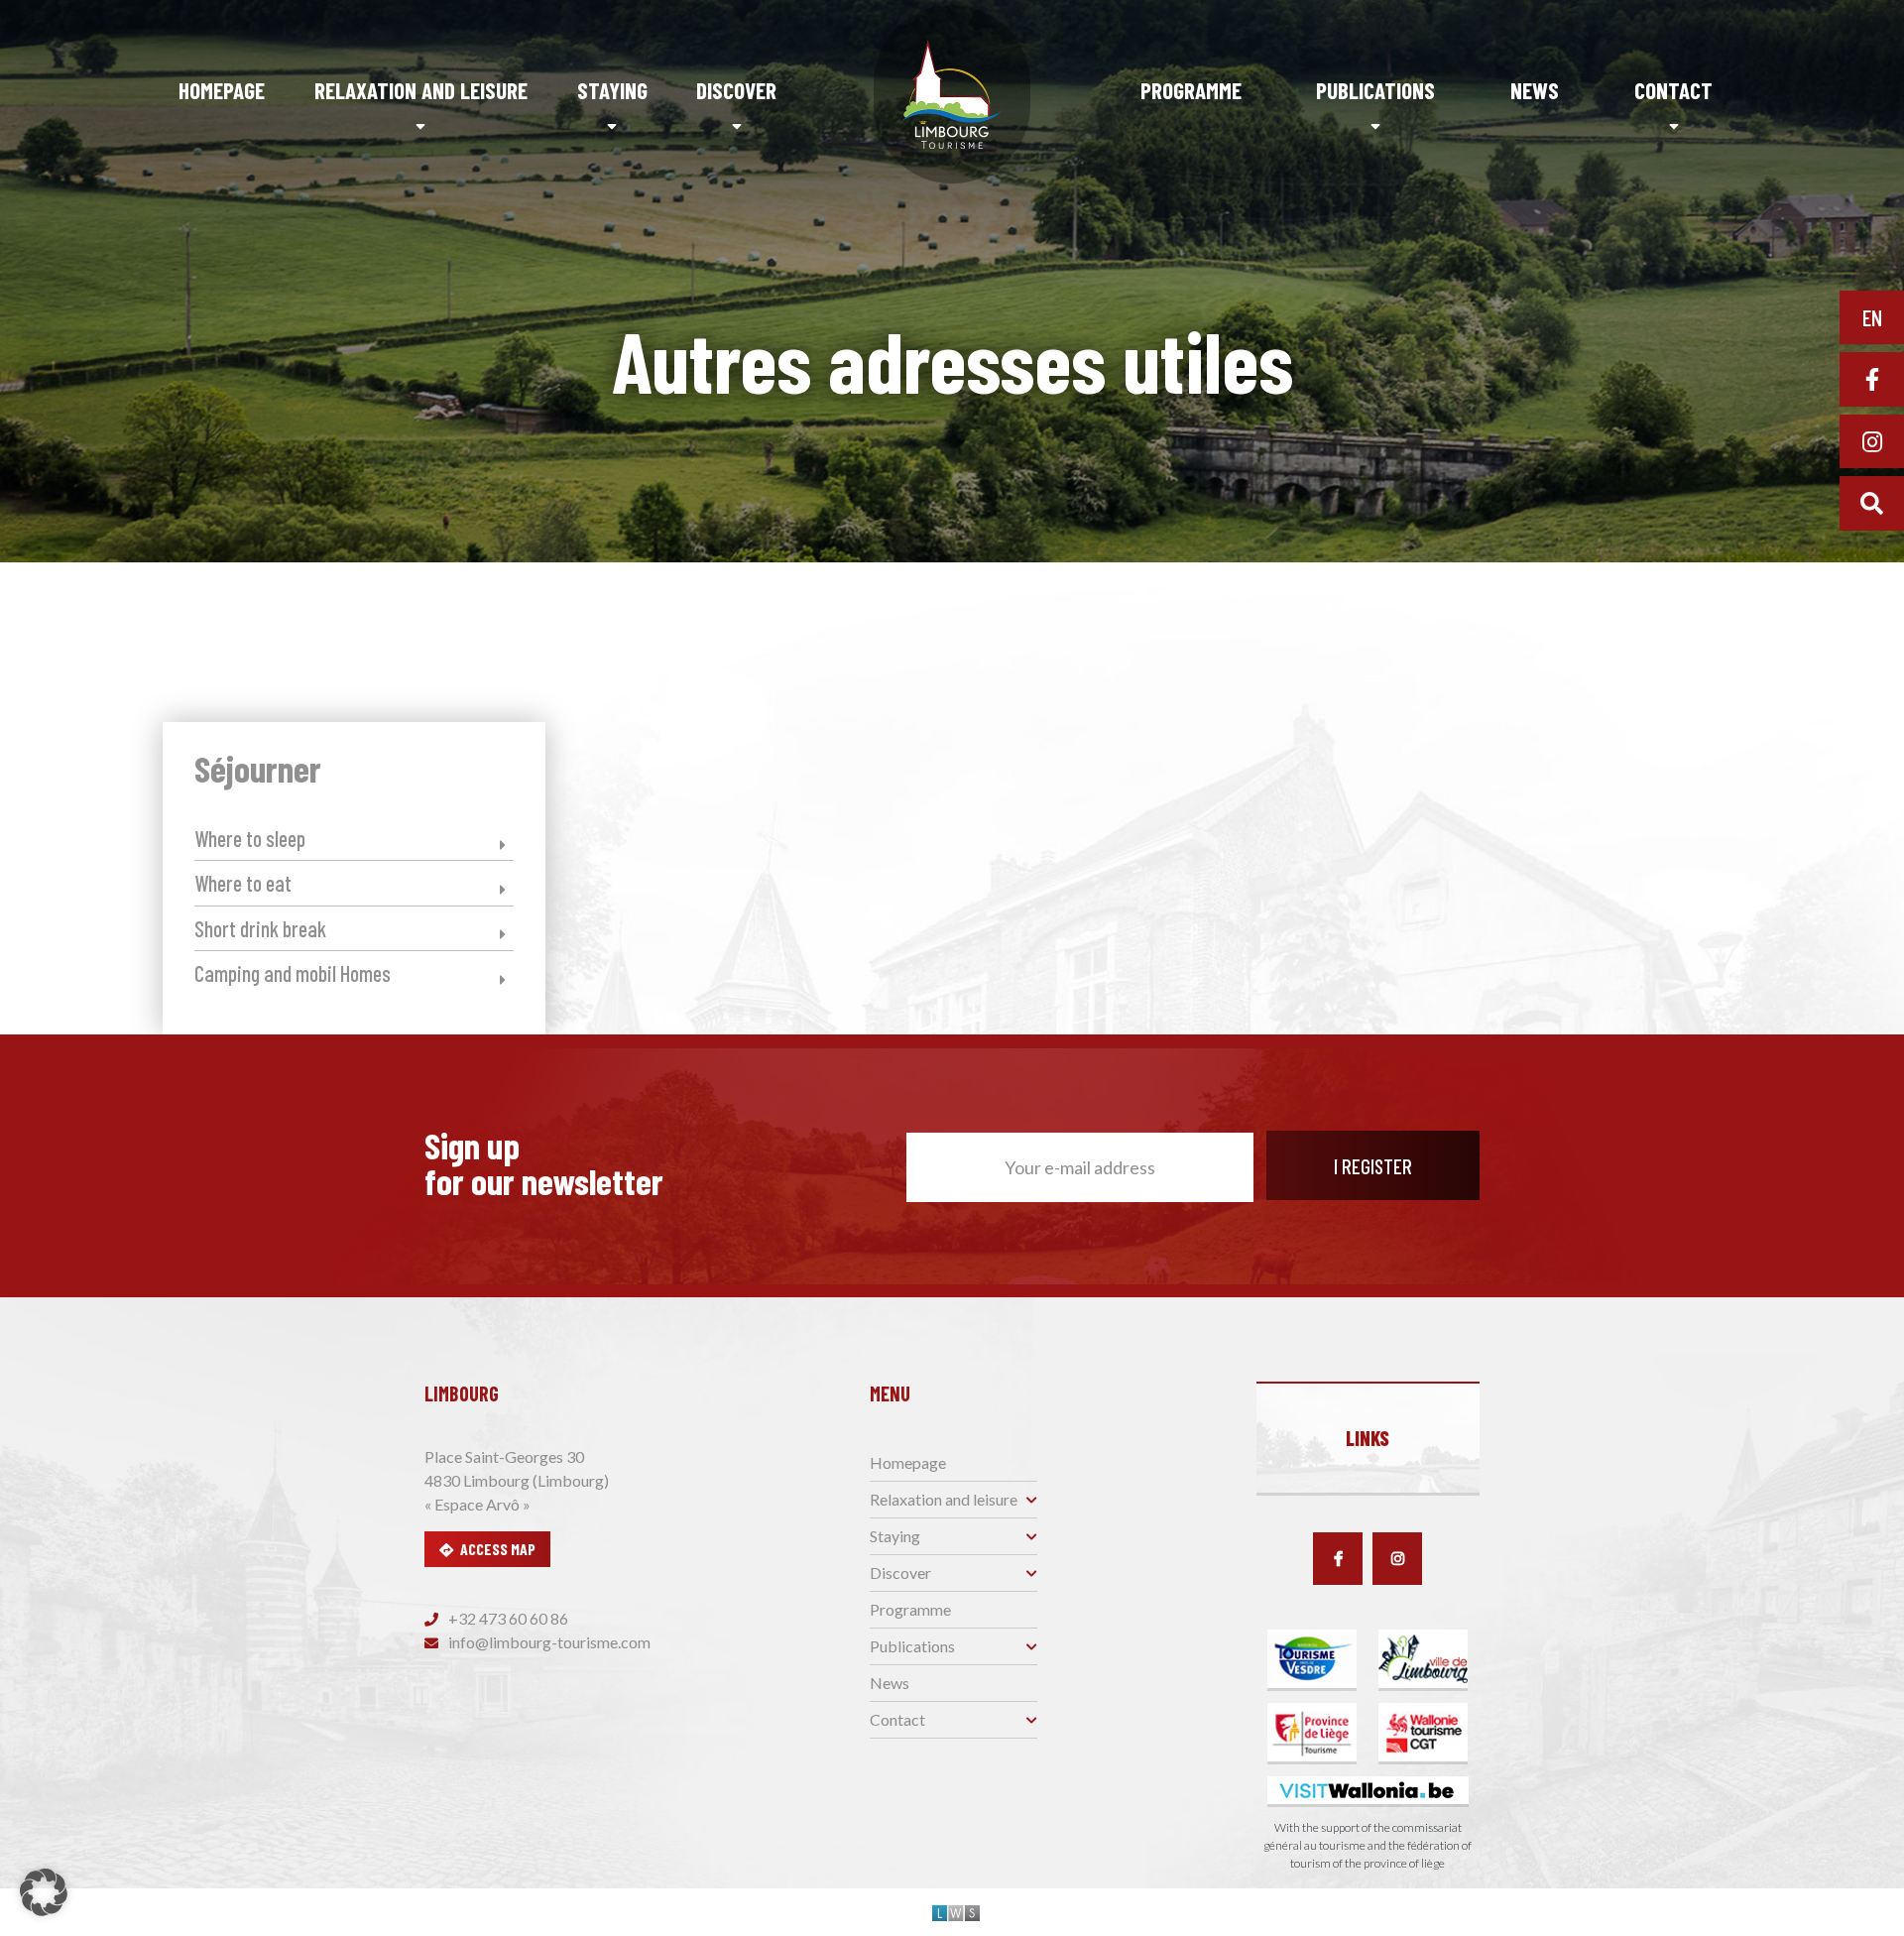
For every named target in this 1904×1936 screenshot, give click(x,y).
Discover (736, 90)
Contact (1673, 90)
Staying (612, 90)
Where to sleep (250, 838)
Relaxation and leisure (421, 90)
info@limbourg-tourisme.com (548, 1642)
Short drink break (260, 928)
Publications (1375, 90)
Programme (1191, 90)
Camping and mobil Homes (293, 973)
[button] (44, 1892)
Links (1368, 1438)
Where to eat (243, 883)
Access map (498, 1549)
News (1535, 90)
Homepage (222, 90)
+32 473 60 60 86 (507, 1618)
